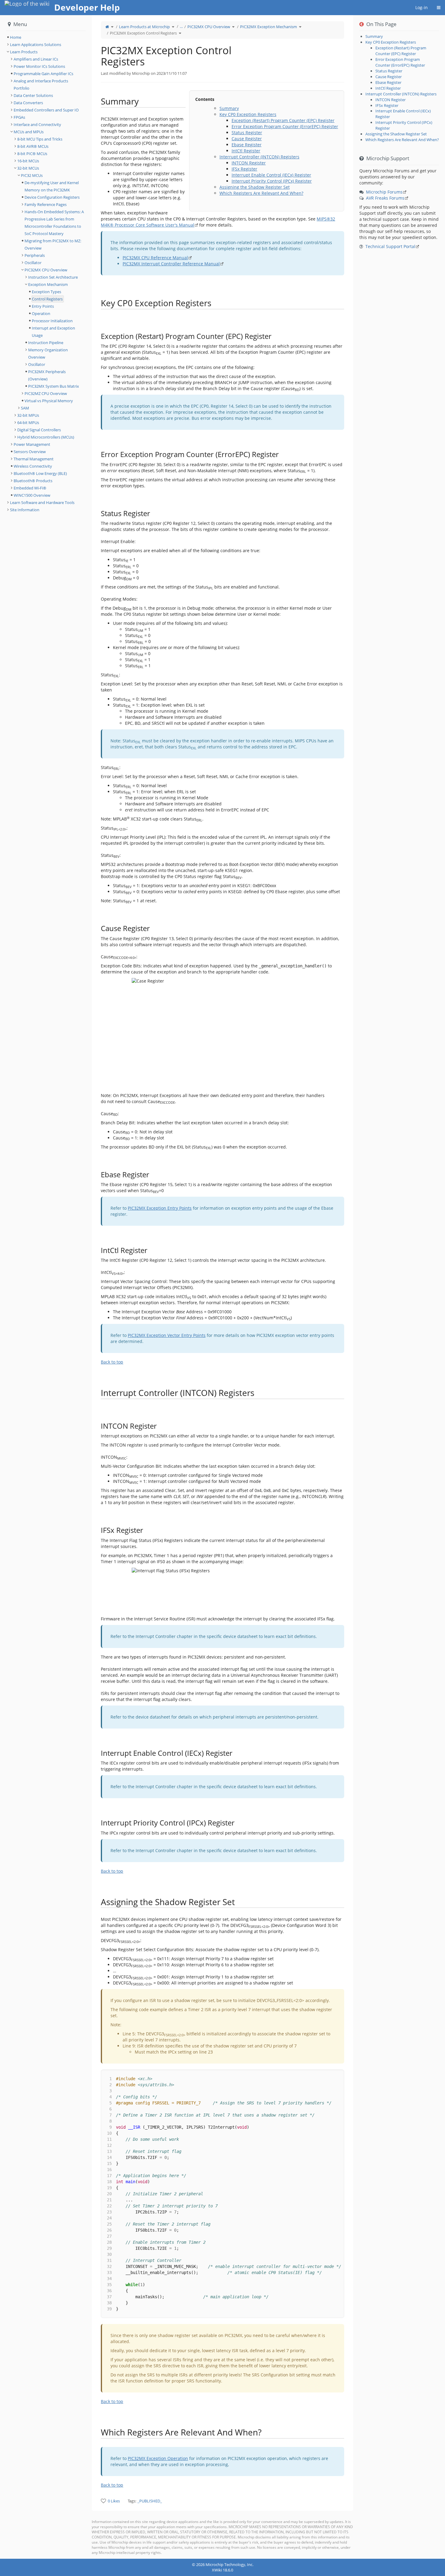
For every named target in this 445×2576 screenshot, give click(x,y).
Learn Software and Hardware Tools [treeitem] (42, 502)
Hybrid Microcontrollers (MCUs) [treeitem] (46, 437)
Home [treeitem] (16, 37)
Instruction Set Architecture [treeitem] (53, 277)
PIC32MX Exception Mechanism (269, 27)
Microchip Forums (384, 192)
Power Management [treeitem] (32, 444)
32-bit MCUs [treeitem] (28, 168)
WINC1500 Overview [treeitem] (32, 495)
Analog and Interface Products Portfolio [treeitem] (41, 85)
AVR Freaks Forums (385, 198)
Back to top (112, 1362)
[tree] (46, 37)
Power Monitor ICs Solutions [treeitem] (39, 66)
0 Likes (114, 2501)
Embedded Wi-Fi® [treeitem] (30, 488)
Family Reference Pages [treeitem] (46, 204)
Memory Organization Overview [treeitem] (48, 353)
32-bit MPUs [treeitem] (28, 415)
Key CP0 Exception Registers (248, 114)
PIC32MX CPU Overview (209, 27)
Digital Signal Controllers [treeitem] (39, 430)
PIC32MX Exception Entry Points (160, 1208)
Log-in (422, 7)
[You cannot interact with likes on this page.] (103, 2501)
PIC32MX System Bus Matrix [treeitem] (54, 386)
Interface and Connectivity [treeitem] (37, 124)
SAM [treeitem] (25, 408)
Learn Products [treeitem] (24, 52)
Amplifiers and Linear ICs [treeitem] (36, 59)
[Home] (107, 27)
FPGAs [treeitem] (19, 117)
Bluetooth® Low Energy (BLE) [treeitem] (40, 473)
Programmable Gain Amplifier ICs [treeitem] (43, 74)
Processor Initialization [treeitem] (52, 321)
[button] (87, 1287)
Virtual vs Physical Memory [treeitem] (49, 401)
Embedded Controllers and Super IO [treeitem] (46, 110)
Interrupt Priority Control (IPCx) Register (272, 181)
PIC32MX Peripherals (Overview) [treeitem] (47, 375)
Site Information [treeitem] (25, 510)
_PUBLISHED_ (150, 2501)
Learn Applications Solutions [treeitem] (36, 45)
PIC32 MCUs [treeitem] (32, 175)
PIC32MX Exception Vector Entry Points (167, 1335)
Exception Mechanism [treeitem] (48, 284)
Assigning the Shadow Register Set (255, 187)
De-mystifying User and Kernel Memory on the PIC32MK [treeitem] (52, 186)
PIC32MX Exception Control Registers (143, 33)
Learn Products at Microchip (144, 27)
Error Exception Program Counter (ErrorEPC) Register (285, 126)
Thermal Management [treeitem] (34, 459)
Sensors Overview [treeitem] (30, 452)
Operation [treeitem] (41, 313)
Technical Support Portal (390, 246)
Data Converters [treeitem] (28, 103)
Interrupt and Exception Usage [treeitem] (53, 332)
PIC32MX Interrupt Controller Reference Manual (171, 264)
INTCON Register (249, 163)
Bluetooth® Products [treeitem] (33, 481)
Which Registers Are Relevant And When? (261, 193)
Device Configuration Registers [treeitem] (52, 197)
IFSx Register (244, 169)
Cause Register (247, 139)
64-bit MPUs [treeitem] (28, 423)
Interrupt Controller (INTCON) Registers (259, 157)
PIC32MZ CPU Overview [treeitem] (46, 393)
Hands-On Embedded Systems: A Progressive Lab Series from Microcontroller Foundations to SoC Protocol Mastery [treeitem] (54, 223)
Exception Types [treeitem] (46, 292)
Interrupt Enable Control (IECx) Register (271, 175)
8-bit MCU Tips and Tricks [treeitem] (40, 139)
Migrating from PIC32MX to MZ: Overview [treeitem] (53, 244)
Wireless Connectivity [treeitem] (33, 466)
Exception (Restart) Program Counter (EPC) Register (283, 120)
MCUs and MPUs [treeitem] (29, 132)
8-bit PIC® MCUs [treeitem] (32, 154)
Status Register (247, 133)
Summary (229, 108)
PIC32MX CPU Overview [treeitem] (46, 270)
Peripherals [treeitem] (35, 255)
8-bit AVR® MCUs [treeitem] (33, 146)
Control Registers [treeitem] (47, 299)
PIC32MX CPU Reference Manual (155, 258)
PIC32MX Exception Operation (158, 2458)
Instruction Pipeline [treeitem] (46, 343)
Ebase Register (247, 145)
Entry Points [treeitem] (43, 306)
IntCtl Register (246, 151)
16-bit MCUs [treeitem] (28, 161)
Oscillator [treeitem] (33, 263)
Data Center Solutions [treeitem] (33, 95)
